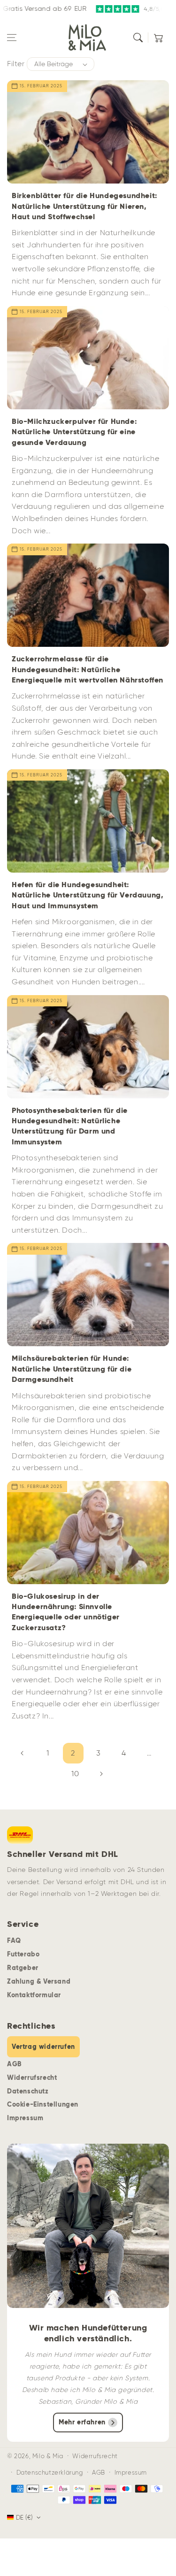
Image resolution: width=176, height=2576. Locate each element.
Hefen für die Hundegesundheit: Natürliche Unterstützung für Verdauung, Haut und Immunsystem (88, 895)
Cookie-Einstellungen (43, 2104)
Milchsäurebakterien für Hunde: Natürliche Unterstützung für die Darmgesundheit (72, 1369)
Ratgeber (23, 1968)
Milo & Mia (48, 2456)
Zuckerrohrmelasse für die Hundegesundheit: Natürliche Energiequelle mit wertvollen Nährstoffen (88, 669)
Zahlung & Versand (39, 1981)
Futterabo (23, 1954)
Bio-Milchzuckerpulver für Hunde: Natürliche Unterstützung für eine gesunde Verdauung (74, 432)
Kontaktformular (34, 1995)
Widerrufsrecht (32, 2078)
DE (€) (24, 2518)
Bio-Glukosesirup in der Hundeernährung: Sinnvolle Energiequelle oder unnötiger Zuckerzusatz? (66, 1612)
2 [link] (73, 1753)
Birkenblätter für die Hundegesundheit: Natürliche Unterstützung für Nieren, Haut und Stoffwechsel (84, 206)
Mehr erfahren (82, 2422)
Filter (16, 64)
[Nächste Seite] (101, 1774)
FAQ (14, 1940)
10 (75, 1774)
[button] (12, 38)
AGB (14, 2064)
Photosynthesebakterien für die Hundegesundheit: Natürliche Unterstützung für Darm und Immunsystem (70, 1126)
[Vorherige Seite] (23, 1753)
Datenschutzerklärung (50, 2472)
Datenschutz (28, 2091)
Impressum (25, 2118)
